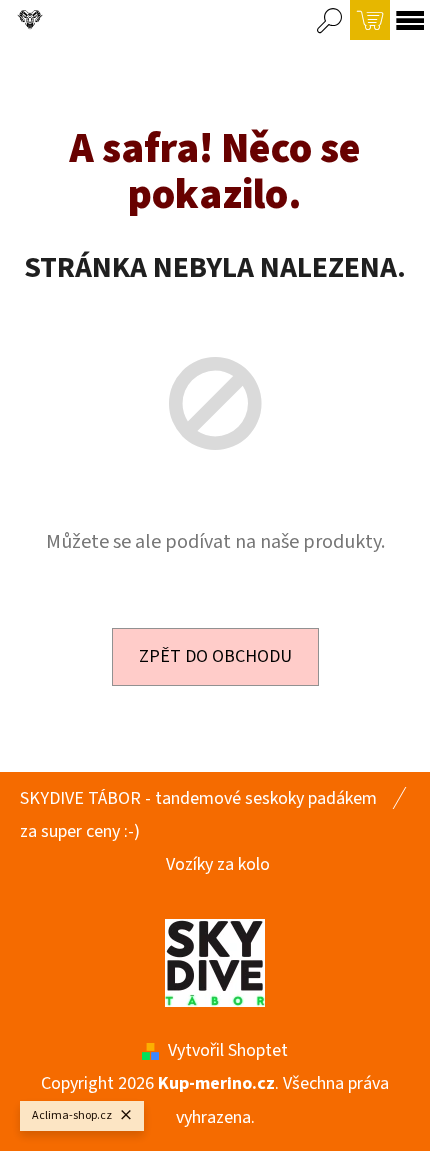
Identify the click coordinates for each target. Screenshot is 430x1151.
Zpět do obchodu (215, 656)
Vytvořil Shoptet (228, 1050)
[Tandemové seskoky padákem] (215, 961)
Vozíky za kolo (218, 864)
